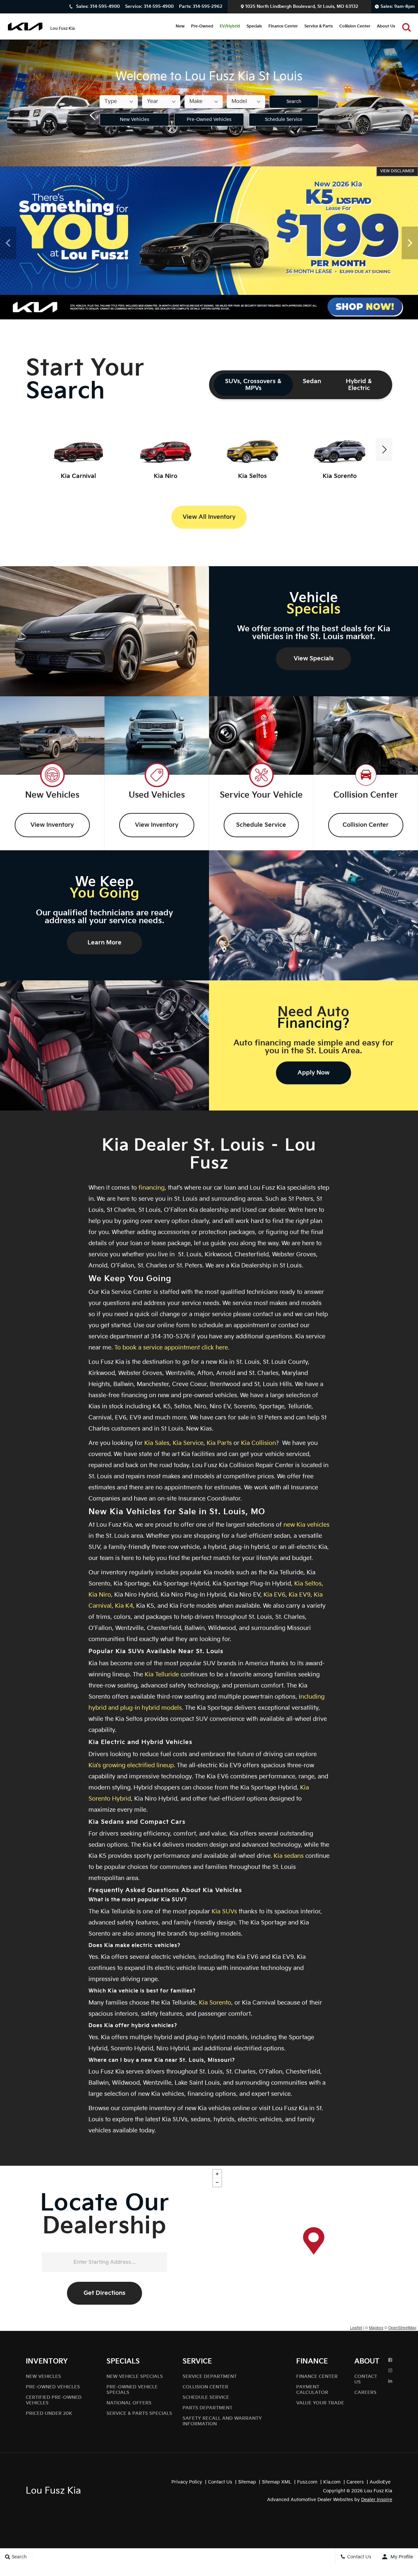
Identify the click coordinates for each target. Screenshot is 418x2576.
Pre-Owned (202, 26)
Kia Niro (100, 1595)
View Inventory (52, 825)
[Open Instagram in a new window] (390, 2371)
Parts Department (208, 2408)
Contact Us (220, 2482)
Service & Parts (319, 26)
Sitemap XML (277, 2482)
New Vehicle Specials (135, 2376)
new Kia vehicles (306, 1525)
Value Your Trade (320, 2403)
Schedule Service (284, 119)
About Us (386, 26)
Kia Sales (157, 1443)
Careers (365, 2392)
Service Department (210, 2376)
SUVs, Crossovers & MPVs (253, 385)
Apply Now (313, 1073)
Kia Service (188, 1443)
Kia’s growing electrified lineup (131, 1765)
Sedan (312, 381)
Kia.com (332, 2482)
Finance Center (283, 26)
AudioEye (380, 2482)
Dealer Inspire (377, 2500)
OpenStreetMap (402, 2327)
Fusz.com (307, 2482)
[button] (407, 26)
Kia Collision (258, 1443)
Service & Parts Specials (139, 2413)
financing (152, 1188)
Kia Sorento (215, 2003)
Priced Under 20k (49, 2413)
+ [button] (217, 2174)
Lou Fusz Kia (53, 2491)
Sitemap (247, 2482)
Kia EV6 (274, 1595)
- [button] (217, 2182)
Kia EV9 (300, 1595)
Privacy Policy (187, 2482)
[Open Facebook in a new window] (390, 2360)
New (180, 26)
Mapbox (376, 2327)
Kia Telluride (162, 1675)
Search (294, 102)
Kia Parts (219, 1443)
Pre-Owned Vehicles (209, 119)
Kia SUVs (224, 1912)
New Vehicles (135, 119)
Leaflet (356, 2327)
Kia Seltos (308, 1584)
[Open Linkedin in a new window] (390, 2381)
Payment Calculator (312, 2390)
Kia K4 (124, 1606)
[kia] (25, 26)
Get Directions (104, 2293)
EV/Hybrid (230, 26)
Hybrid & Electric (359, 385)
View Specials (314, 659)
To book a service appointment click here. (172, 1348)
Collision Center (355, 26)
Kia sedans (289, 1856)
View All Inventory (209, 517)
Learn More (104, 943)
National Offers (129, 2403)
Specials (254, 26)
